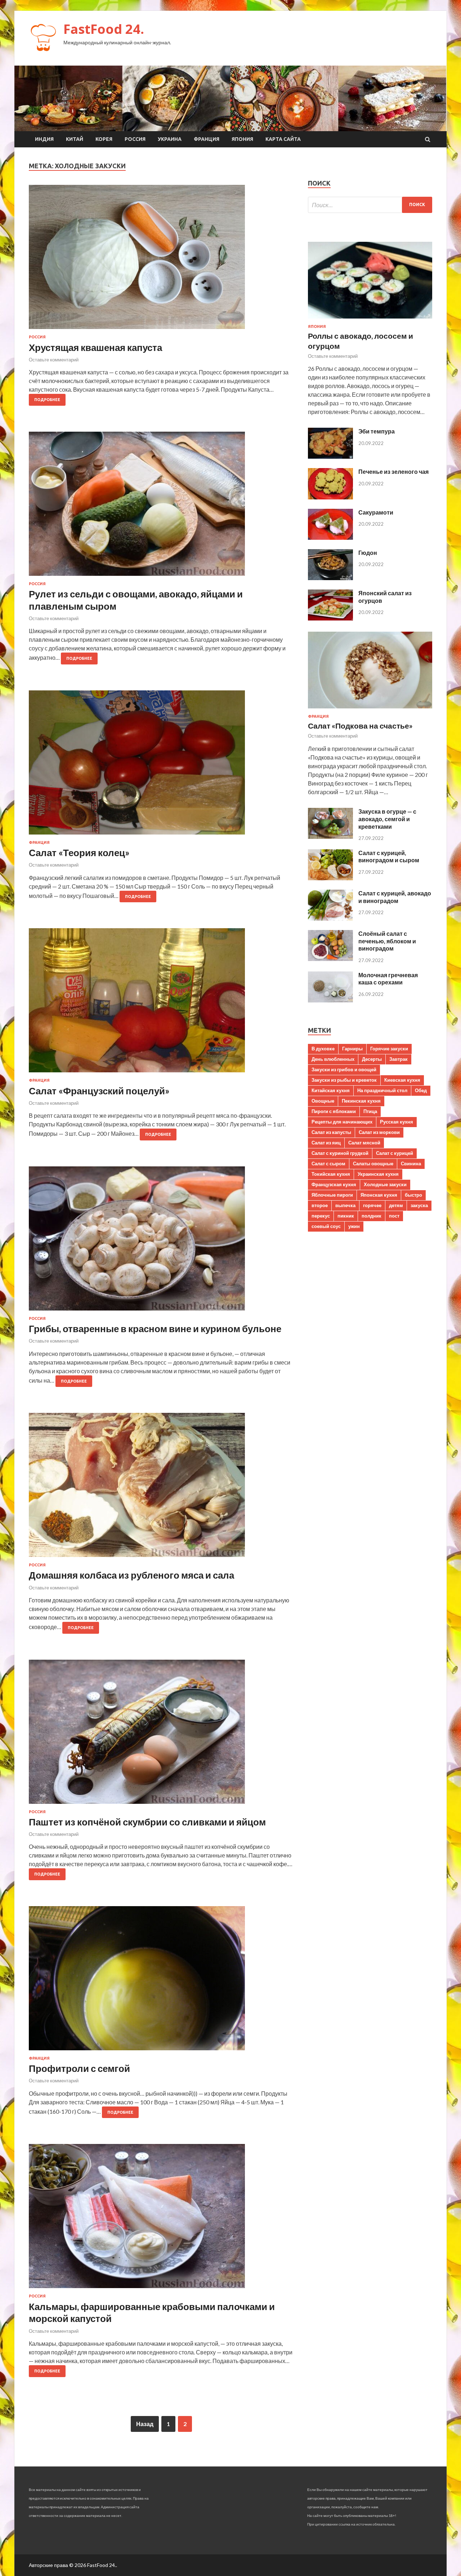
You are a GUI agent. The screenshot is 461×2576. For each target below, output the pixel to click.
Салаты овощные (373, 1164)
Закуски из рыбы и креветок (344, 1080)
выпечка (345, 1205)
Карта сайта (283, 139)
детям (396, 1205)
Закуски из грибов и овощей (344, 1069)
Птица (370, 1111)
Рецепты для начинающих (342, 1122)
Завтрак (399, 1059)
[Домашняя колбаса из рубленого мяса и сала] (161, 1488)
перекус (321, 1216)
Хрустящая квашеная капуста (95, 347)
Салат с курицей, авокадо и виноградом (395, 897)
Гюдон (368, 553)
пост (394, 1216)
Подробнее (47, 400)
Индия (44, 139)
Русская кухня (397, 1122)
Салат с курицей (395, 1153)
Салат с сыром (328, 1164)
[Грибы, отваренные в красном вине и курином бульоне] (161, 1241)
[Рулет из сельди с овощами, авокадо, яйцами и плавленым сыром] (161, 507)
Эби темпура (377, 431)
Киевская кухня (402, 1080)
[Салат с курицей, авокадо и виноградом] (330, 918)
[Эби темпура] (330, 456)
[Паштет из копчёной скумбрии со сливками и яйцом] (161, 1735)
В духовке (323, 1049)
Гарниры (352, 1049)
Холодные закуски (385, 1184)
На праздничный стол (382, 1090)
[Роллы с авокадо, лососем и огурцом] (370, 320)
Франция (207, 139)
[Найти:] (370, 205)
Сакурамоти (376, 512)
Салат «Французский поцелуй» (99, 1091)
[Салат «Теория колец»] (161, 765)
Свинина (411, 1164)
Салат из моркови (379, 1132)
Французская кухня (334, 1184)
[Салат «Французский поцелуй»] (161, 1003)
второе (320, 1205)
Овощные (323, 1101)
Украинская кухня (378, 1174)
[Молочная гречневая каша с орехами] (330, 1000)
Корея (104, 139)
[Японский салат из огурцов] (330, 618)
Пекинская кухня (361, 1101)
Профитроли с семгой (79, 2068)
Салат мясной (364, 1143)
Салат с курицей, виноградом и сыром (389, 857)
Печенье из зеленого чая (393, 471)
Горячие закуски (389, 1049)
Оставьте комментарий (54, 360)
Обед (421, 1090)
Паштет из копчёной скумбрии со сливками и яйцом (147, 1822)
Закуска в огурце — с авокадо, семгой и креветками (387, 819)
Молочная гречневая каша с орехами (388, 979)
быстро (413, 1195)
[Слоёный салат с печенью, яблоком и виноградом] (330, 959)
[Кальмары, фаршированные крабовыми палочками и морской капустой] (161, 2219)
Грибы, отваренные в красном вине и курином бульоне (155, 1329)
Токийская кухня (331, 1174)
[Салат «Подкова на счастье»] (370, 710)
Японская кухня (379, 1195)
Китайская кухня (331, 1090)
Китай (75, 139)
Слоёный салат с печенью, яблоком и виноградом (387, 941)
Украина (170, 139)
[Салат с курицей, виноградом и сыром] (330, 878)
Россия (135, 139)
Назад (145, 2424)
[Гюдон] (330, 578)
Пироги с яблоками (334, 1111)
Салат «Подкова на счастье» (360, 726)
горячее (372, 1205)
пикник (346, 1216)
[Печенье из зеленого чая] (330, 497)
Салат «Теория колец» (79, 853)
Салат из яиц (326, 1143)
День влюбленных (333, 1059)
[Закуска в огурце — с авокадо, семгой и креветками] (330, 837)
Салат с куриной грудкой (340, 1153)
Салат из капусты (331, 1132)
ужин (354, 1226)
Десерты (372, 1059)
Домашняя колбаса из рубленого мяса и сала (131, 1575)
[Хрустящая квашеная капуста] (161, 260)
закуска (419, 1205)
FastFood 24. (104, 29)
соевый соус (326, 1226)
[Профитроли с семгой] (161, 1981)
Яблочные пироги (332, 1195)
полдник (372, 1216)
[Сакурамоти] (330, 537)
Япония (242, 139)
